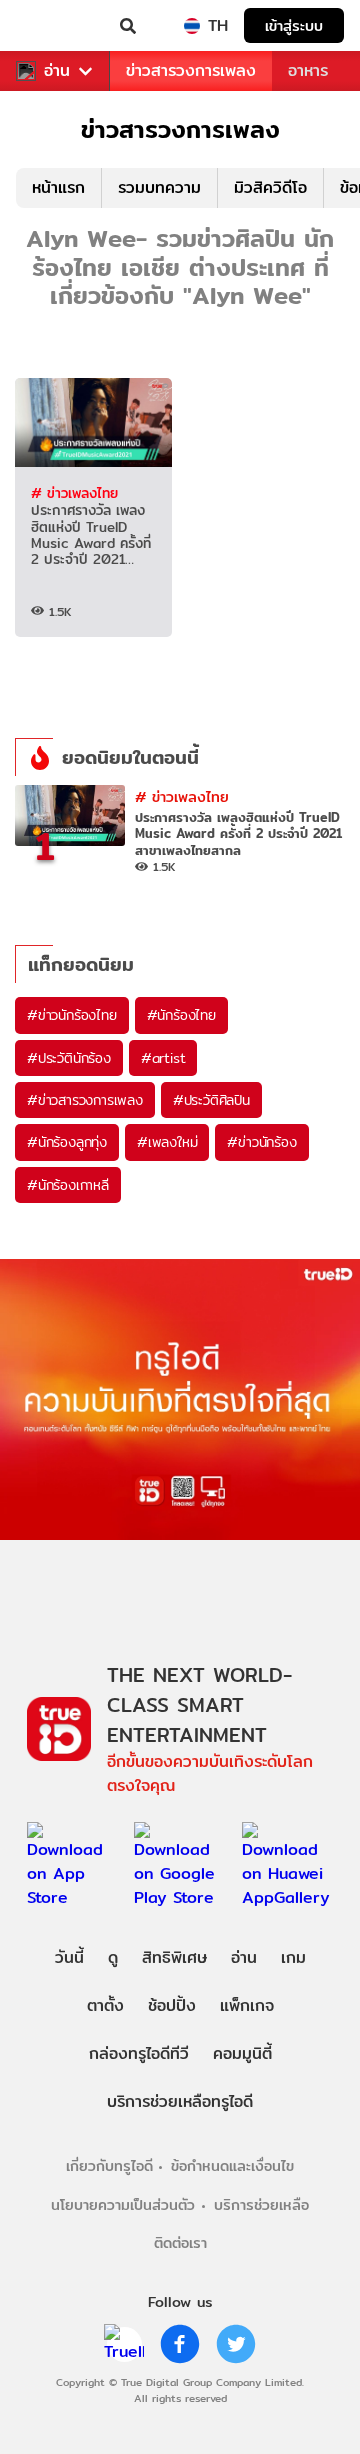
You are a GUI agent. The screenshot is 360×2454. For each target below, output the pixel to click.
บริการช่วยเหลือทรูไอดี (180, 2101)
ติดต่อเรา (180, 2242)
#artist (163, 1058)
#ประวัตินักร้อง (69, 1058)
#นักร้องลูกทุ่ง (67, 1142)
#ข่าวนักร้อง (261, 1142)
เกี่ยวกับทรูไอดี (109, 2165)
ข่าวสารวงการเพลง (191, 70)
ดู (113, 1957)
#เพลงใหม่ (167, 1142)
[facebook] (180, 2344)
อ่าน (57, 71)
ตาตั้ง (105, 2005)
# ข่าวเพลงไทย (74, 493)
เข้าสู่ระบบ (294, 25)
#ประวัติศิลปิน (211, 1100)
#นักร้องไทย (181, 1015)
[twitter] (236, 2344)
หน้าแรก (58, 187)
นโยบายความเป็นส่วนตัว (123, 2204)
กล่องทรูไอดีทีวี (139, 2053)
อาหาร (308, 70)
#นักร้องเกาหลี (68, 1185)
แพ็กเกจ (247, 2005)
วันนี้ (69, 1957)
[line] (124, 2344)
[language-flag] (192, 26)
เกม (293, 1957)
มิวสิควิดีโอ (270, 187)
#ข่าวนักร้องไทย (72, 1015)
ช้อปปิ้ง (172, 2005)
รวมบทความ (159, 187)
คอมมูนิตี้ (242, 2053)
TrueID (56, 26)
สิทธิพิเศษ (174, 1957)
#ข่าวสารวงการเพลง (85, 1100)
